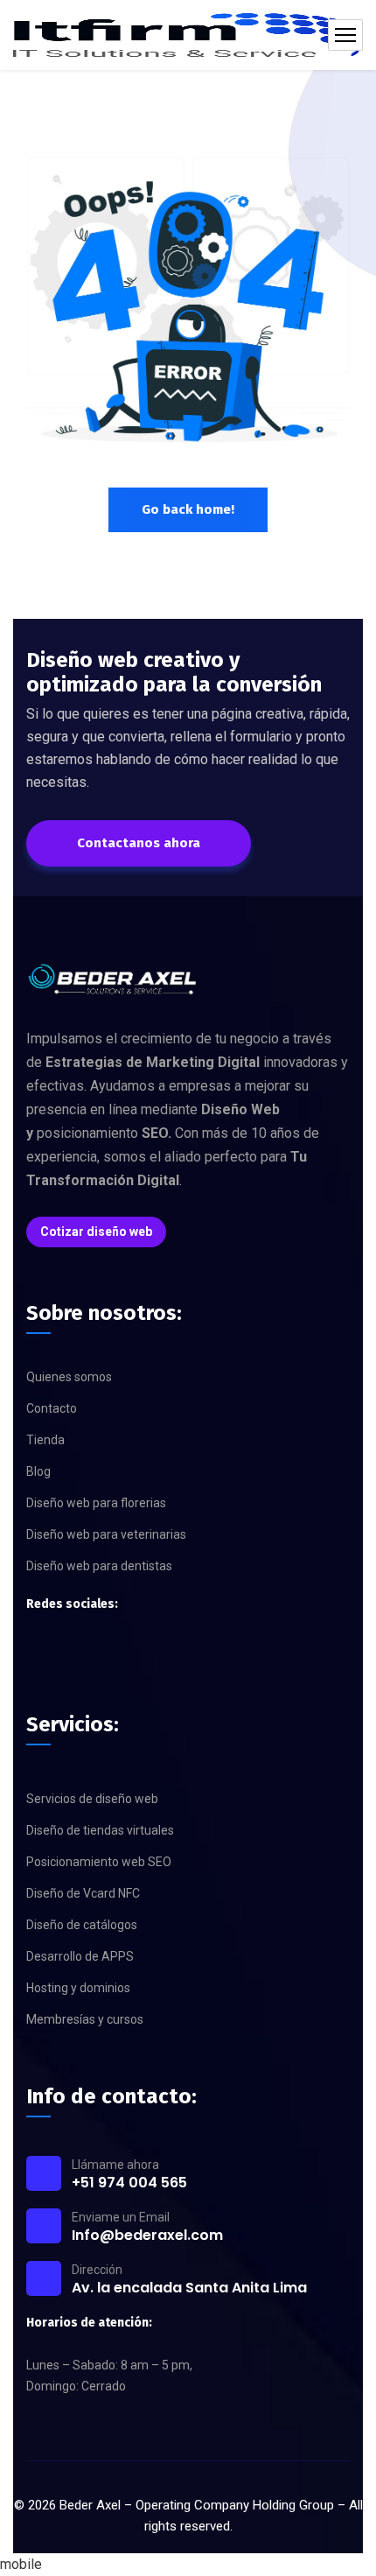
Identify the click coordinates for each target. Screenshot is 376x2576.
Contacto (52, 1408)
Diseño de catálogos (82, 1925)
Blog (38, 1471)
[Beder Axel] (188, 35)
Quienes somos (69, 1377)
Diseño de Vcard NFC (83, 1893)
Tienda (45, 1440)
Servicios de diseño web (92, 1799)
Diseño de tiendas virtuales (100, 1830)
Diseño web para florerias (96, 1503)
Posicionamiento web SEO (99, 1862)
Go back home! (188, 509)
